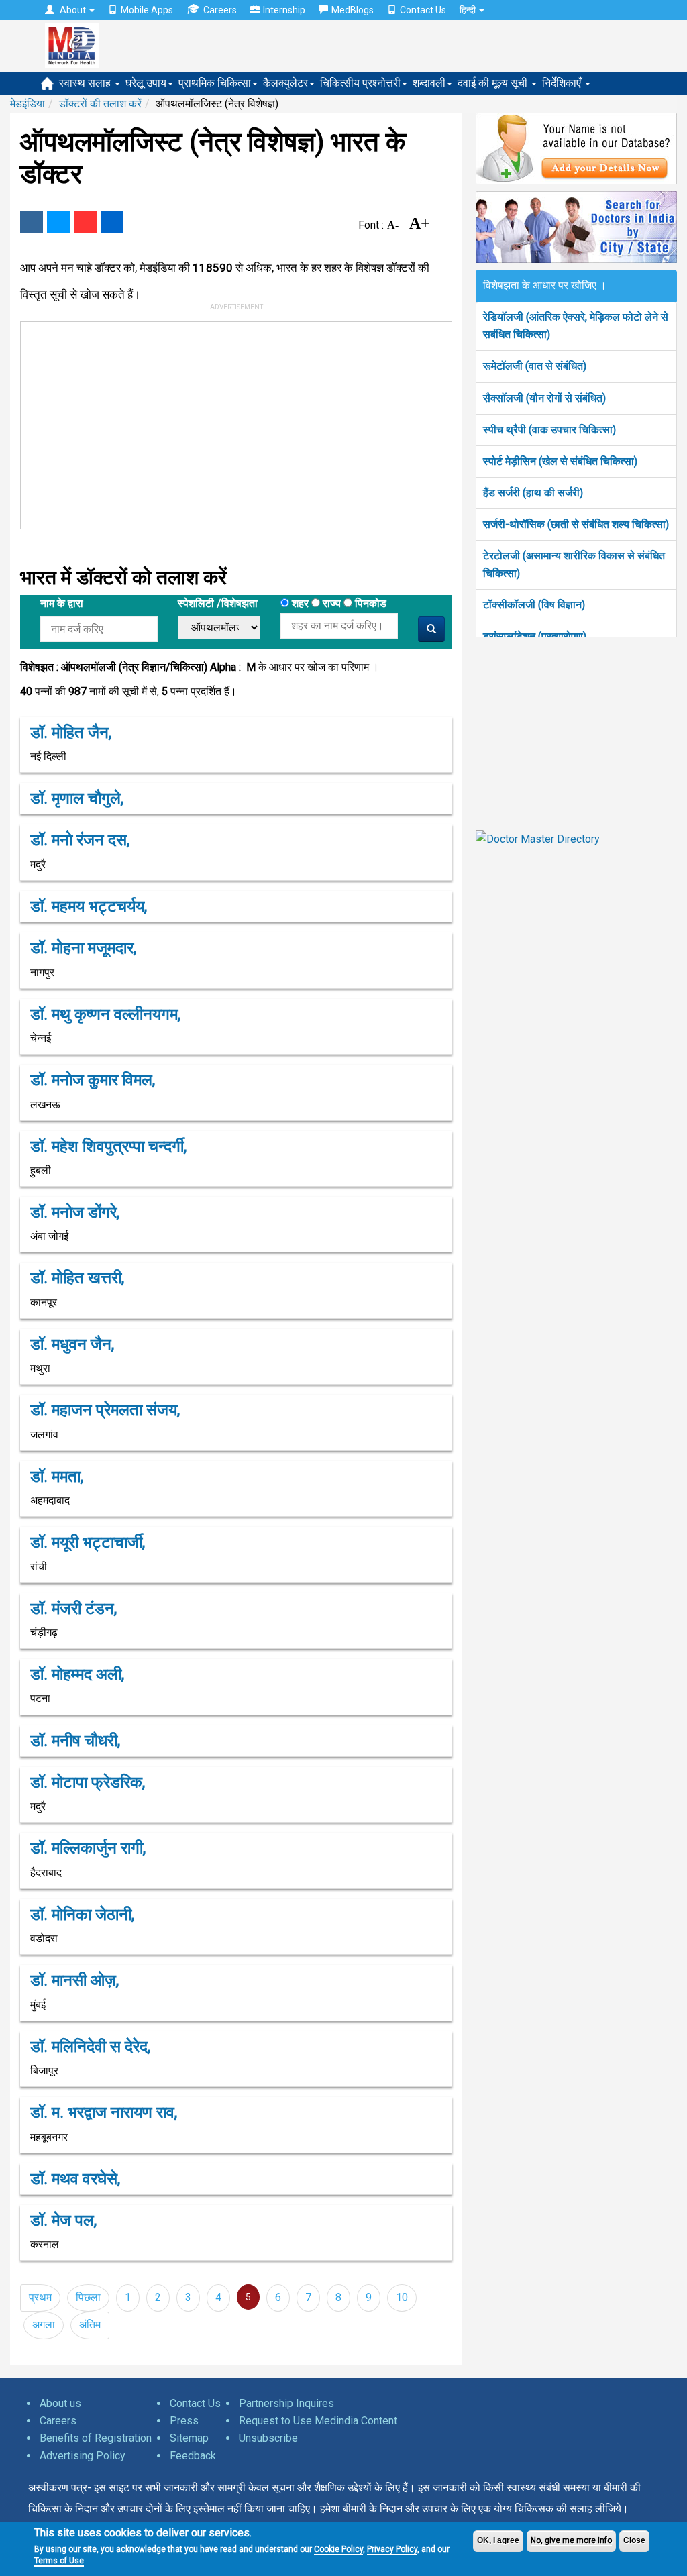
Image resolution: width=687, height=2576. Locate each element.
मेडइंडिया (28, 104)
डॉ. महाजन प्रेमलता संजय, (105, 1410)
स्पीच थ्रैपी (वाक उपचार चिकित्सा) (549, 430)
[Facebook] (32, 222)
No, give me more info (571, 2540)
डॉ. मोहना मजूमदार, (83, 948)
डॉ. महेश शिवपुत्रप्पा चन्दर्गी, (108, 1146)
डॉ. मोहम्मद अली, (77, 1674)
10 (402, 2297)
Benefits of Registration (96, 2438)
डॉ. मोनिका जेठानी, (82, 1915)
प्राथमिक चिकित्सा (215, 83)
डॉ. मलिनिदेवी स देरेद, (90, 2047)
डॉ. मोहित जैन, (71, 733)
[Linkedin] (112, 222)
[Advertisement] (224, 423)
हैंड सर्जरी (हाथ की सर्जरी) (533, 493)
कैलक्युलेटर (285, 83)
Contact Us (423, 10)
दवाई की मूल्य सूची (494, 83)
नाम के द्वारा (62, 603)
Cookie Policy (338, 2549)
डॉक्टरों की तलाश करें (100, 104)
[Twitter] (58, 222)
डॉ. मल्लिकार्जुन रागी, (88, 1848)
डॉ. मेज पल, (63, 2220)
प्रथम (40, 2297)
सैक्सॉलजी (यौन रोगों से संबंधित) (544, 398)
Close (634, 2540)
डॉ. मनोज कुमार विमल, (93, 1080)
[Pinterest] (85, 222)
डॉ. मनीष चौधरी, (75, 1741)
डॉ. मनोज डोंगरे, (75, 1212)
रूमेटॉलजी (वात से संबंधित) (535, 366)
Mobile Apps (147, 10)
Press (184, 2421)
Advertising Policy (83, 2456)
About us (60, 2403)
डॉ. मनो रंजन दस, (80, 840)
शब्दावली (429, 83)
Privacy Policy (392, 2549)
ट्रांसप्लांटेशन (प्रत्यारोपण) (535, 636)
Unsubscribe (268, 2438)
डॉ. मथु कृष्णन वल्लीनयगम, (105, 1014)
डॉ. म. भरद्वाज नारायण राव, (104, 2112)
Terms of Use (59, 2561)
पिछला (88, 2297)
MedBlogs (353, 10)
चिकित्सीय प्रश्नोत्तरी (360, 83)
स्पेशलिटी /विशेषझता (218, 603)
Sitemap (189, 2438)
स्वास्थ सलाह (86, 83)
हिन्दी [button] (469, 10)
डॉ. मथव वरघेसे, (75, 2179)
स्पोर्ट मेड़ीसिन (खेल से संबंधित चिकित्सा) (560, 461)
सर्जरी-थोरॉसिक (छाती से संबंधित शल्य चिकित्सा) (576, 524)
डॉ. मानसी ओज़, (74, 1980)
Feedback (193, 2456)
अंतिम (90, 2325)
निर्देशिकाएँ (563, 83)
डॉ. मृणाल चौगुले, (77, 798)
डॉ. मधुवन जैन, (72, 1344)
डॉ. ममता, (57, 1477)
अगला (44, 2325)
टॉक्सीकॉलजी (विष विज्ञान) (534, 605)
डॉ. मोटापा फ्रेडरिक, (88, 1782)
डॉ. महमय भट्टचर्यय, (89, 906)
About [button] (73, 10)
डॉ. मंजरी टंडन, (73, 1609)
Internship (284, 10)
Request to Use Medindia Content (318, 2421)
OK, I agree (498, 2540)
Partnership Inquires (286, 2403)
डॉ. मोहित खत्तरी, (77, 1278)
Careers (220, 10)
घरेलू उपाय (146, 83)
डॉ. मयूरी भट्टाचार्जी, (88, 1542)
